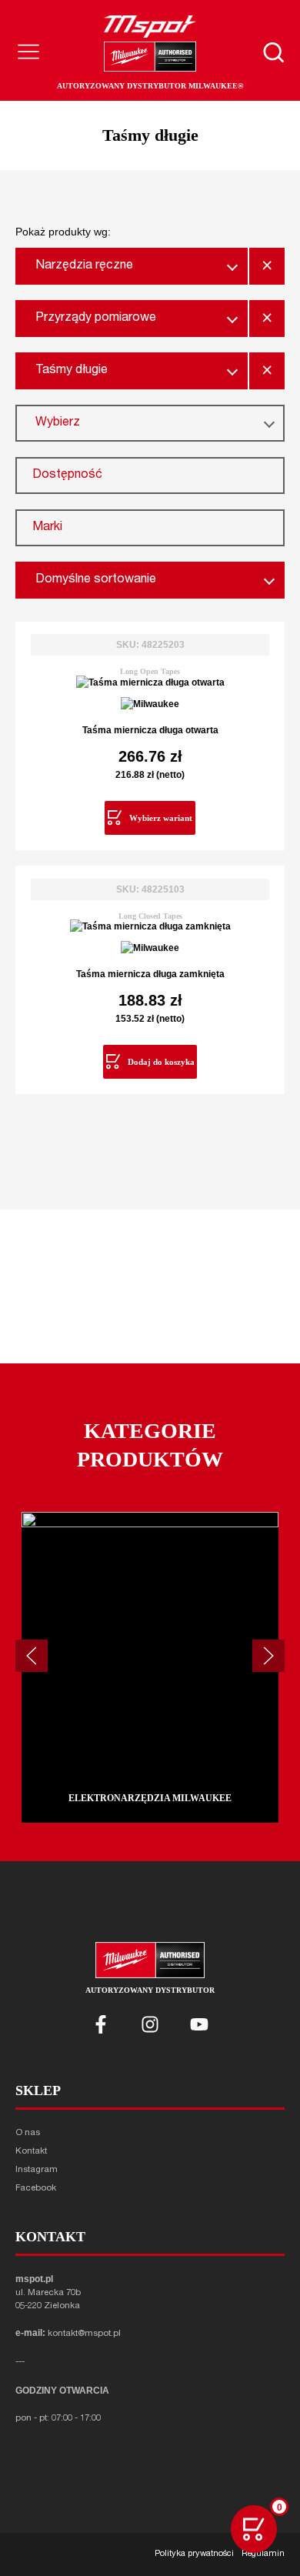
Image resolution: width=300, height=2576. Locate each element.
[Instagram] (150, 2024)
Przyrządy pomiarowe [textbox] (96, 319)
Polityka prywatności (194, 2554)
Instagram (37, 2170)
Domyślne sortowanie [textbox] (96, 580)
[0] (254, 2529)
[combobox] (132, 266)
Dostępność (67, 475)
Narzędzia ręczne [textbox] (84, 266)
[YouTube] (199, 2024)
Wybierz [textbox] (58, 423)
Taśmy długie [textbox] (72, 371)
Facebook (36, 2189)
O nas (28, 2133)
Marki (47, 528)
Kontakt (31, 2152)
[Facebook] (101, 2024)
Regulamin (263, 2554)
